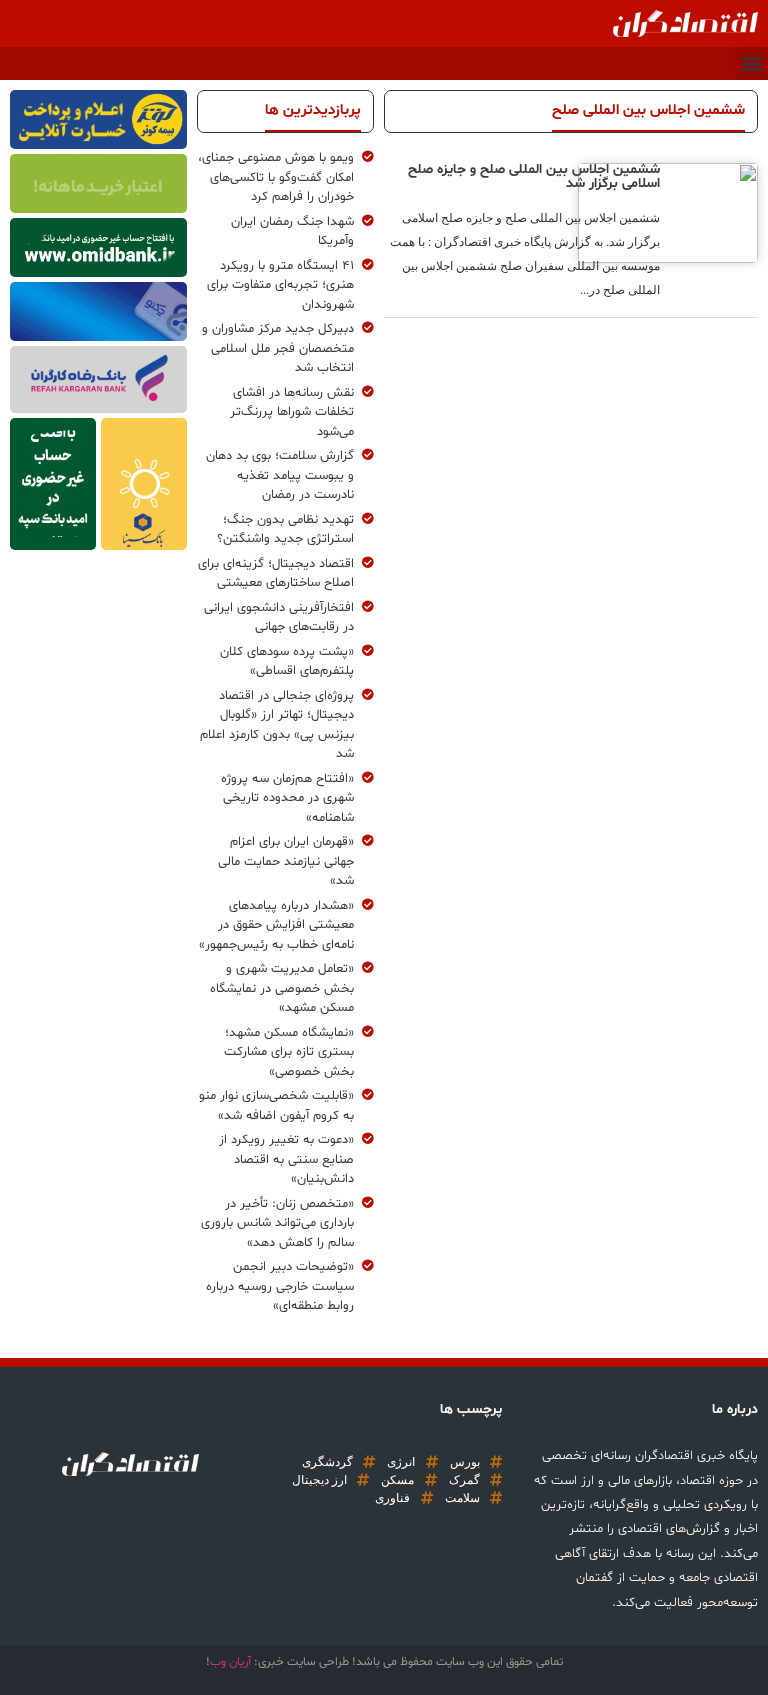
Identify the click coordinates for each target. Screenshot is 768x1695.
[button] (751, 63)
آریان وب (230, 1662)
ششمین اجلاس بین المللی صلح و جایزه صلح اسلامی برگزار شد (534, 176)
